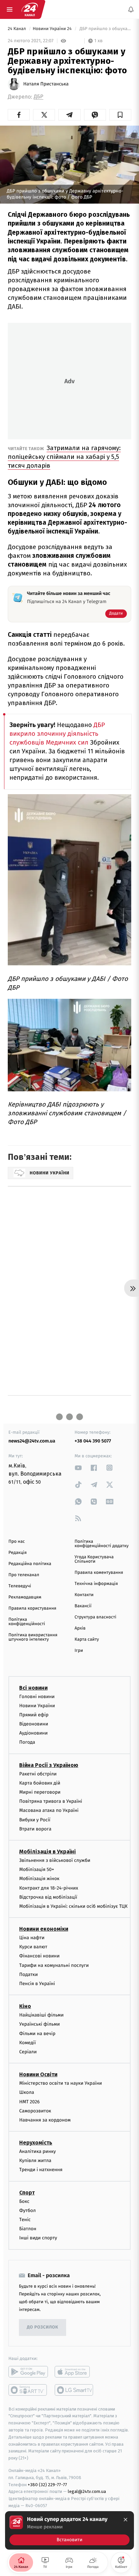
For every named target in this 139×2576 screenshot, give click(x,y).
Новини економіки (44, 1929)
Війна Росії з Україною (49, 1765)
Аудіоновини (33, 1733)
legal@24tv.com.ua (87, 2492)
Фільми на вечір (37, 2034)
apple (74, 2372)
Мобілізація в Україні (48, 1852)
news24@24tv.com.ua (32, 1441)
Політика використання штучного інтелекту (33, 1637)
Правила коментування (99, 1573)
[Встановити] (69, 2530)
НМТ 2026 (30, 2102)
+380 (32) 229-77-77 (47, 2485)
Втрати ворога (35, 1829)
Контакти (84, 1595)
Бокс (24, 2201)
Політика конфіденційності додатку (102, 1544)
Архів (80, 1628)
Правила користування (32, 1608)
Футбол (27, 2210)
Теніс (25, 2220)
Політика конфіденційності (27, 1622)
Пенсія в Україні (37, 1984)
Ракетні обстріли (38, 1774)
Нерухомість (36, 2143)
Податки (29, 1974)
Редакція (18, 1553)
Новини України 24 (53, 29)
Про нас (17, 1542)
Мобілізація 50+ (37, 1869)
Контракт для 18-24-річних (49, 1888)
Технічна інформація (96, 1584)
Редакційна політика (30, 1564)
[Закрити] (126, 2520)
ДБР (38, 97)
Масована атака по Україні (49, 1811)
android (28, 2372)
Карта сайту (87, 1640)
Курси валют (33, 1947)
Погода (27, 1742)
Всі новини (33, 1688)
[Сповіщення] (131, 9)
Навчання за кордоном (45, 2120)
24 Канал (17, 29)
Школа (27, 2093)
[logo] (30, 9)
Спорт (27, 2193)
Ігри (79, 1651)
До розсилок (43, 2327)
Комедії (27, 2043)
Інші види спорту (38, 2238)
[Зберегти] (120, 115)
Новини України (37, 1706)
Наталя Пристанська (46, 84)
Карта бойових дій (40, 1783)
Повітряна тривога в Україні (51, 1801)
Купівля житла (35, 2161)
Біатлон (28, 2229)
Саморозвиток (35, 2111)
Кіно (25, 2006)
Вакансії (83, 1606)
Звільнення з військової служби (55, 1860)
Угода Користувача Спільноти (94, 1559)
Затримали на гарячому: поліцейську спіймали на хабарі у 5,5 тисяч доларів (64, 457)
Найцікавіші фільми (41, 2015)
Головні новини (37, 1697)
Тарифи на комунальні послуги (54, 1965)
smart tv (28, 2390)
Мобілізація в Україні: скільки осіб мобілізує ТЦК (73, 1906)
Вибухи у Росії (35, 1820)
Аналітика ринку (37, 2151)
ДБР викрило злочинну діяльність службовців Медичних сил (57, 734)
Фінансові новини (39, 1956)
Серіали (28, 2052)
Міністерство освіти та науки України (61, 2083)
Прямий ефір (34, 1715)
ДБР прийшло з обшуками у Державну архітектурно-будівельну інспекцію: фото (105, 29)
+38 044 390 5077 (93, 1441)
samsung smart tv (74, 2390)
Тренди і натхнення (41, 2170)
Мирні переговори (40, 1792)
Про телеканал (24, 1575)
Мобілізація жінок (39, 1879)
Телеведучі (20, 1586)
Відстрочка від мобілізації (48, 1897)
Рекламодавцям (25, 1597)
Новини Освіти (38, 2074)
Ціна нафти (32, 1938)
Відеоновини (34, 1724)
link (78, 1468)
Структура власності (95, 1617)
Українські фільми (39, 2024)
